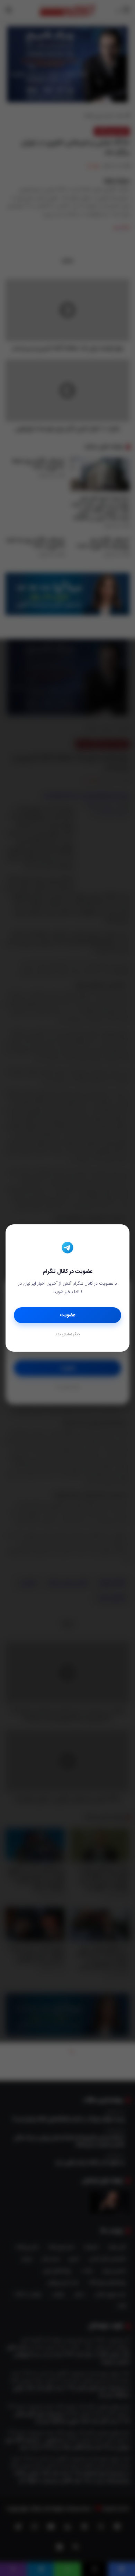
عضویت (68, 1315)
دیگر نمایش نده (67, 1335)
